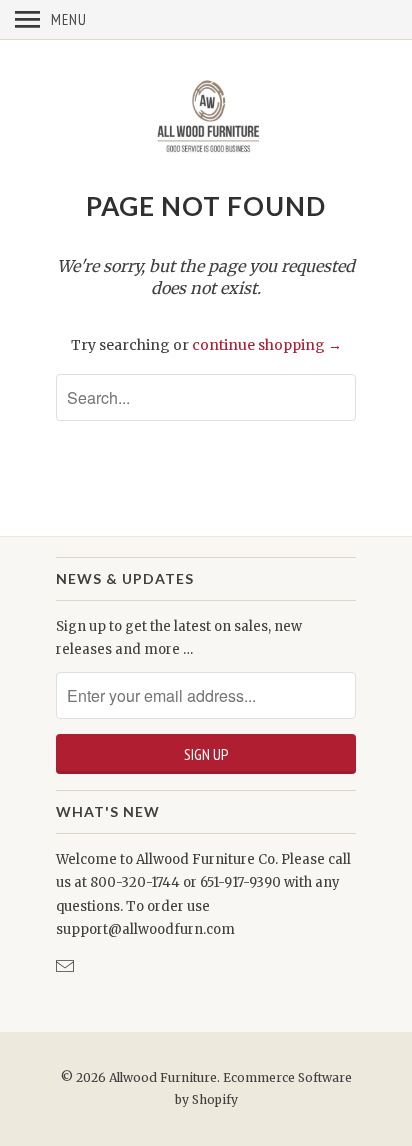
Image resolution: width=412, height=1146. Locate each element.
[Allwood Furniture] (206, 114)
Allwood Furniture (163, 1077)
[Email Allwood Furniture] (67, 966)
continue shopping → (267, 345)
